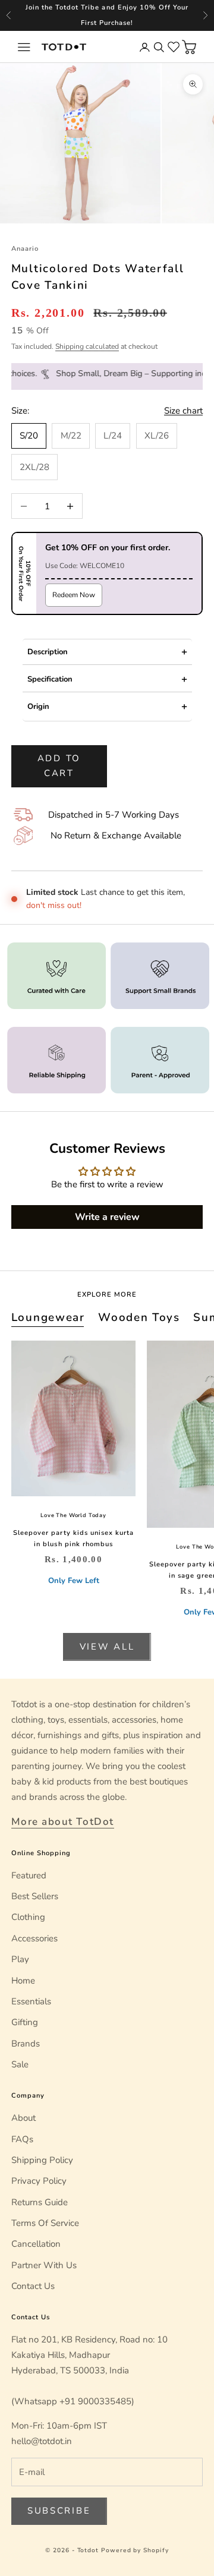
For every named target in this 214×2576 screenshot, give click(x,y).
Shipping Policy (42, 2160)
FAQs (22, 2139)
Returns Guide (40, 2202)
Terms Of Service (45, 2223)
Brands (26, 2044)
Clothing (28, 1917)
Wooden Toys (139, 1317)
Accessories (34, 1938)
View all (107, 1647)
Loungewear (48, 1317)
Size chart (183, 411)
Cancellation (36, 2244)
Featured (29, 1875)
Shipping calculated (87, 346)
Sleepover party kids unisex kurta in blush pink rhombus (73, 1538)
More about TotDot (63, 1822)
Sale (20, 2064)
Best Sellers (35, 1896)
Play (20, 1959)
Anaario (25, 249)
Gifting (25, 2022)
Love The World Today (73, 1515)
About (23, 2118)
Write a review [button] (107, 1217)
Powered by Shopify (135, 2550)
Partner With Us (44, 2265)
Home (23, 1981)
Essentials (31, 2001)
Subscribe (59, 2511)
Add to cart (59, 766)
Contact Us (33, 2286)
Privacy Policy (39, 2181)
